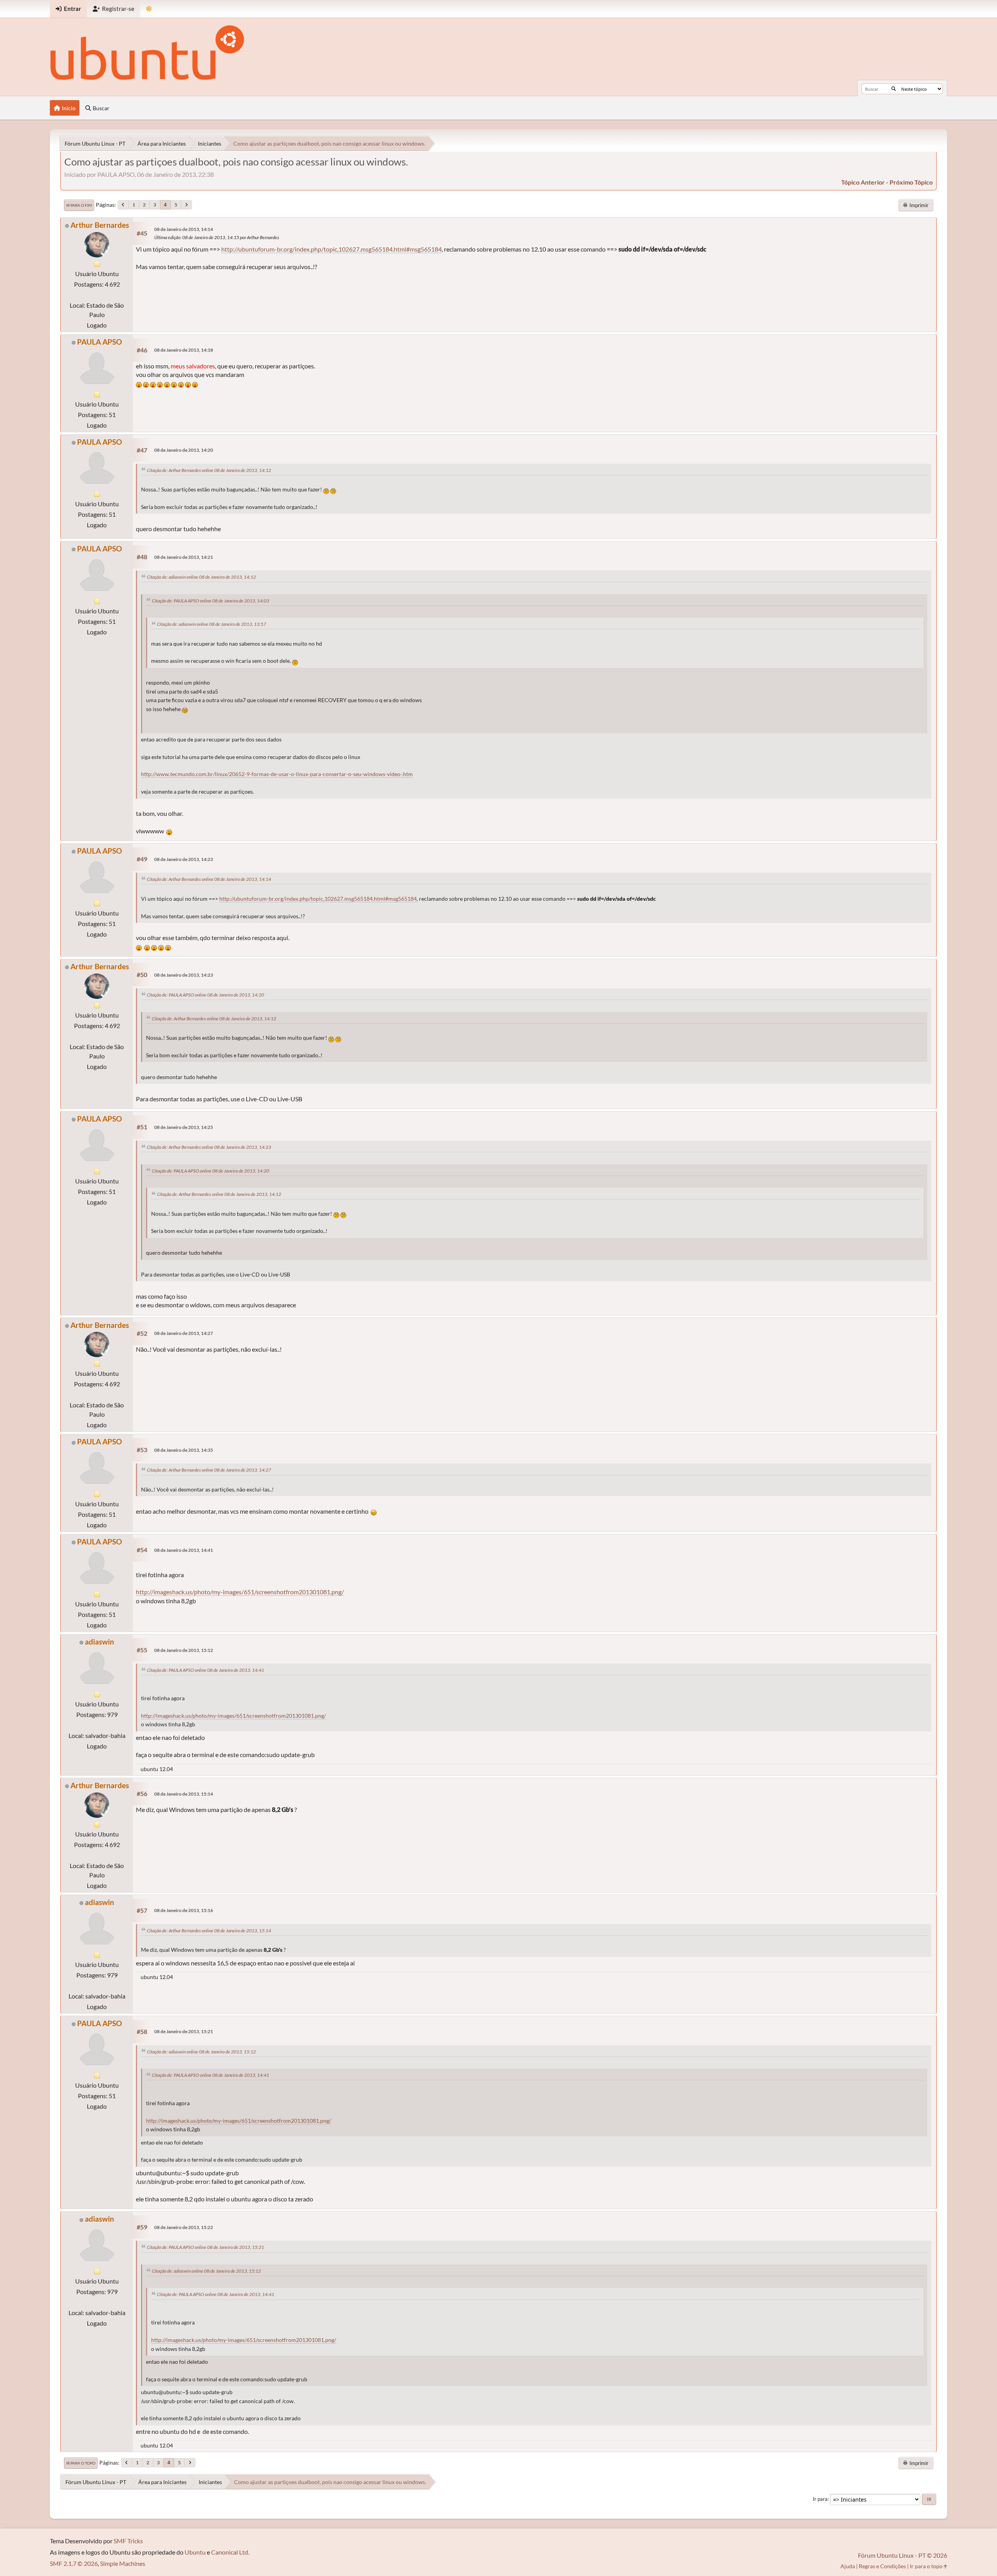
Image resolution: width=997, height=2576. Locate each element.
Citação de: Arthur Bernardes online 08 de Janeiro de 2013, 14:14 (209, 879)
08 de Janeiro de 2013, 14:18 (184, 350)
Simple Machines (123, 2563)
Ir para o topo (81, 2463)
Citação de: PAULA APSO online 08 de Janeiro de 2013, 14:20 (205, 995)
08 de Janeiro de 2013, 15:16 (184, 1910)
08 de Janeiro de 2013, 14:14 (184, 229)
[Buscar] (894, 89)
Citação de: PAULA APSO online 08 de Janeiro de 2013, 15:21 (205, 2247)
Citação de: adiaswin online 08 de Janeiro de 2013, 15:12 (201, 2052)
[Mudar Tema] (149, 9)
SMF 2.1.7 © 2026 (74, 2563)
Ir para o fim (79, 205)
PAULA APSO (100, 342)
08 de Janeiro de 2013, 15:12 (184, 1650)
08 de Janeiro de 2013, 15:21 (184, 2031)
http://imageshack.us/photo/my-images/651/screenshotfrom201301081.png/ (240, 1592)
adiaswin (100, 1642)
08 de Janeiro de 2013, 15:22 (184, 2227)
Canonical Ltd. (230, 2552)
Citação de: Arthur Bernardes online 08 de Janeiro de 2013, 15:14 (209, 1931)
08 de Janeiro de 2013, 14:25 (184, 1127)
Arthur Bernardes (100, 225)
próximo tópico (911, 182)
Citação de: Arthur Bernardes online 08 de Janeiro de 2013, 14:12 (209, 470)
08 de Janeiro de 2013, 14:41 (184, 1550)
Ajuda (848, 2566)
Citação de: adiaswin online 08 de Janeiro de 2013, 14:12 (201, 577)
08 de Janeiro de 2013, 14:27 (184, 1333)
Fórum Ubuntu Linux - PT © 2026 (903, 2555)
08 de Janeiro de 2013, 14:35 (184, 1450)
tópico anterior (863, 182)
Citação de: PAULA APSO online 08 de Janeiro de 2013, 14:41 (205, 1670)
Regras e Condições (882, 2566)
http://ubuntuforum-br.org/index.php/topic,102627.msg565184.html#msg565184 (331, 249)
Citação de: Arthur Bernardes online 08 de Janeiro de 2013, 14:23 (209, 1147)
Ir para (820, 2499)
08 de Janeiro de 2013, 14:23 (184, 859)
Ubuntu (195, 2552)
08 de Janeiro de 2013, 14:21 (184, 557)
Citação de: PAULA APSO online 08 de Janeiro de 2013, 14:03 (210, 601)
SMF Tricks (128, 2541)
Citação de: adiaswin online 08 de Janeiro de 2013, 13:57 (211, 624)
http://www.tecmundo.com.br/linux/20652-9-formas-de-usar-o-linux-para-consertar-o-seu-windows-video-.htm (277, 774)
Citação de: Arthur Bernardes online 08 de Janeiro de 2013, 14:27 (209, 1470)
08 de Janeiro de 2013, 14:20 (184, 450)
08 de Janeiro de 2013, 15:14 (184, 1794)
